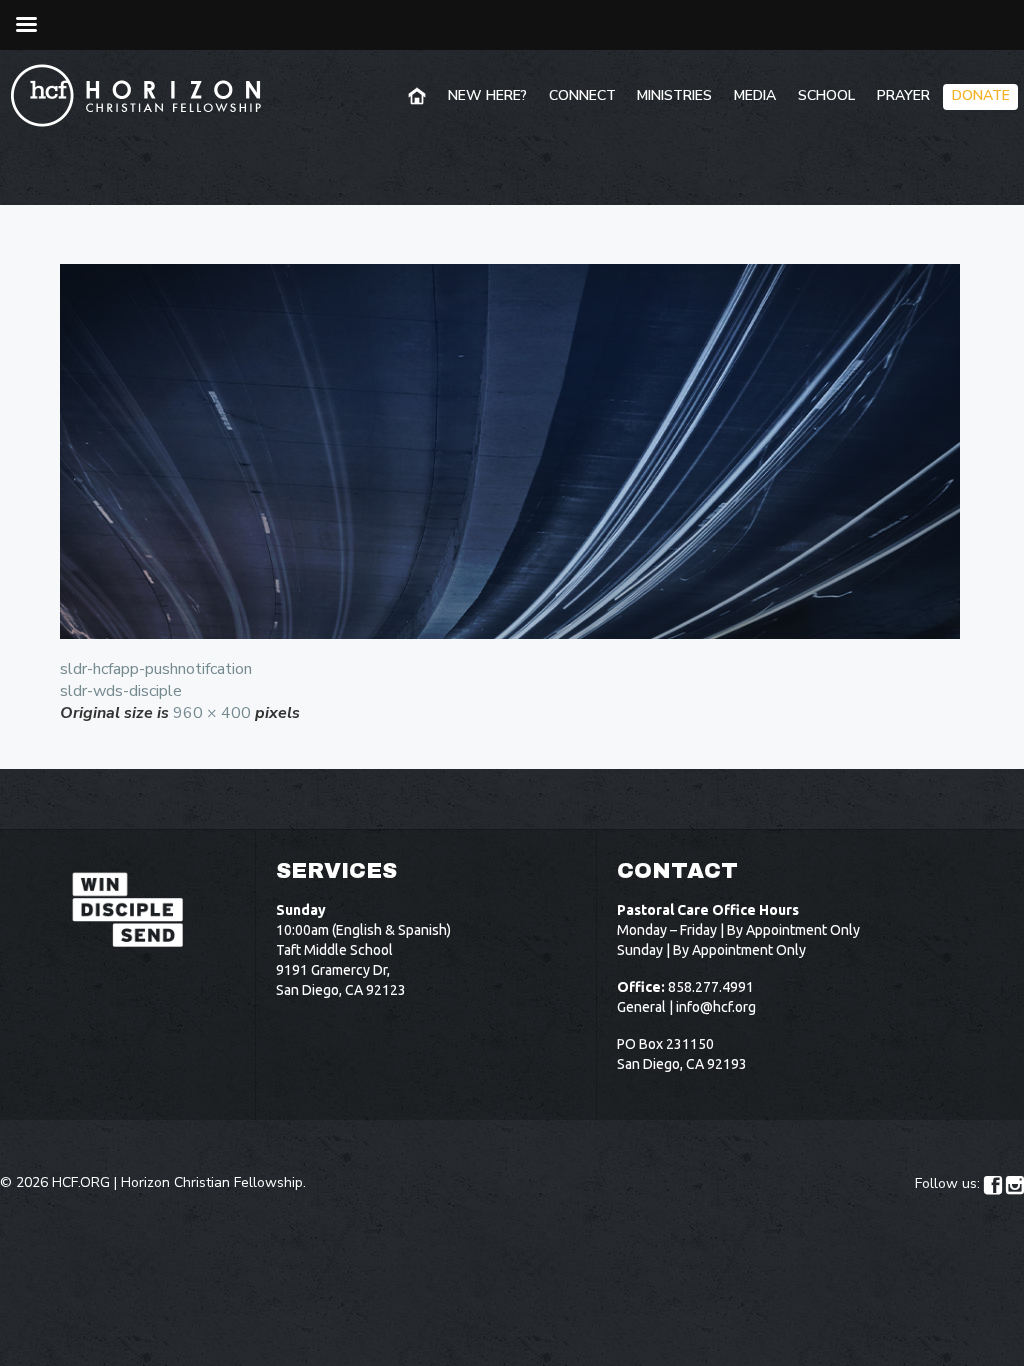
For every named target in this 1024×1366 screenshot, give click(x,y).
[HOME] (418, 97)
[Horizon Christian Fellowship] (137, 95)
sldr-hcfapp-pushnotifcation (156, 669)
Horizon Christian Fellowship (212, 1182)
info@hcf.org (716, 1007)
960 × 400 (212, 713)
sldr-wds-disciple (121, 691)
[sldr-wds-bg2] (512, 451)
